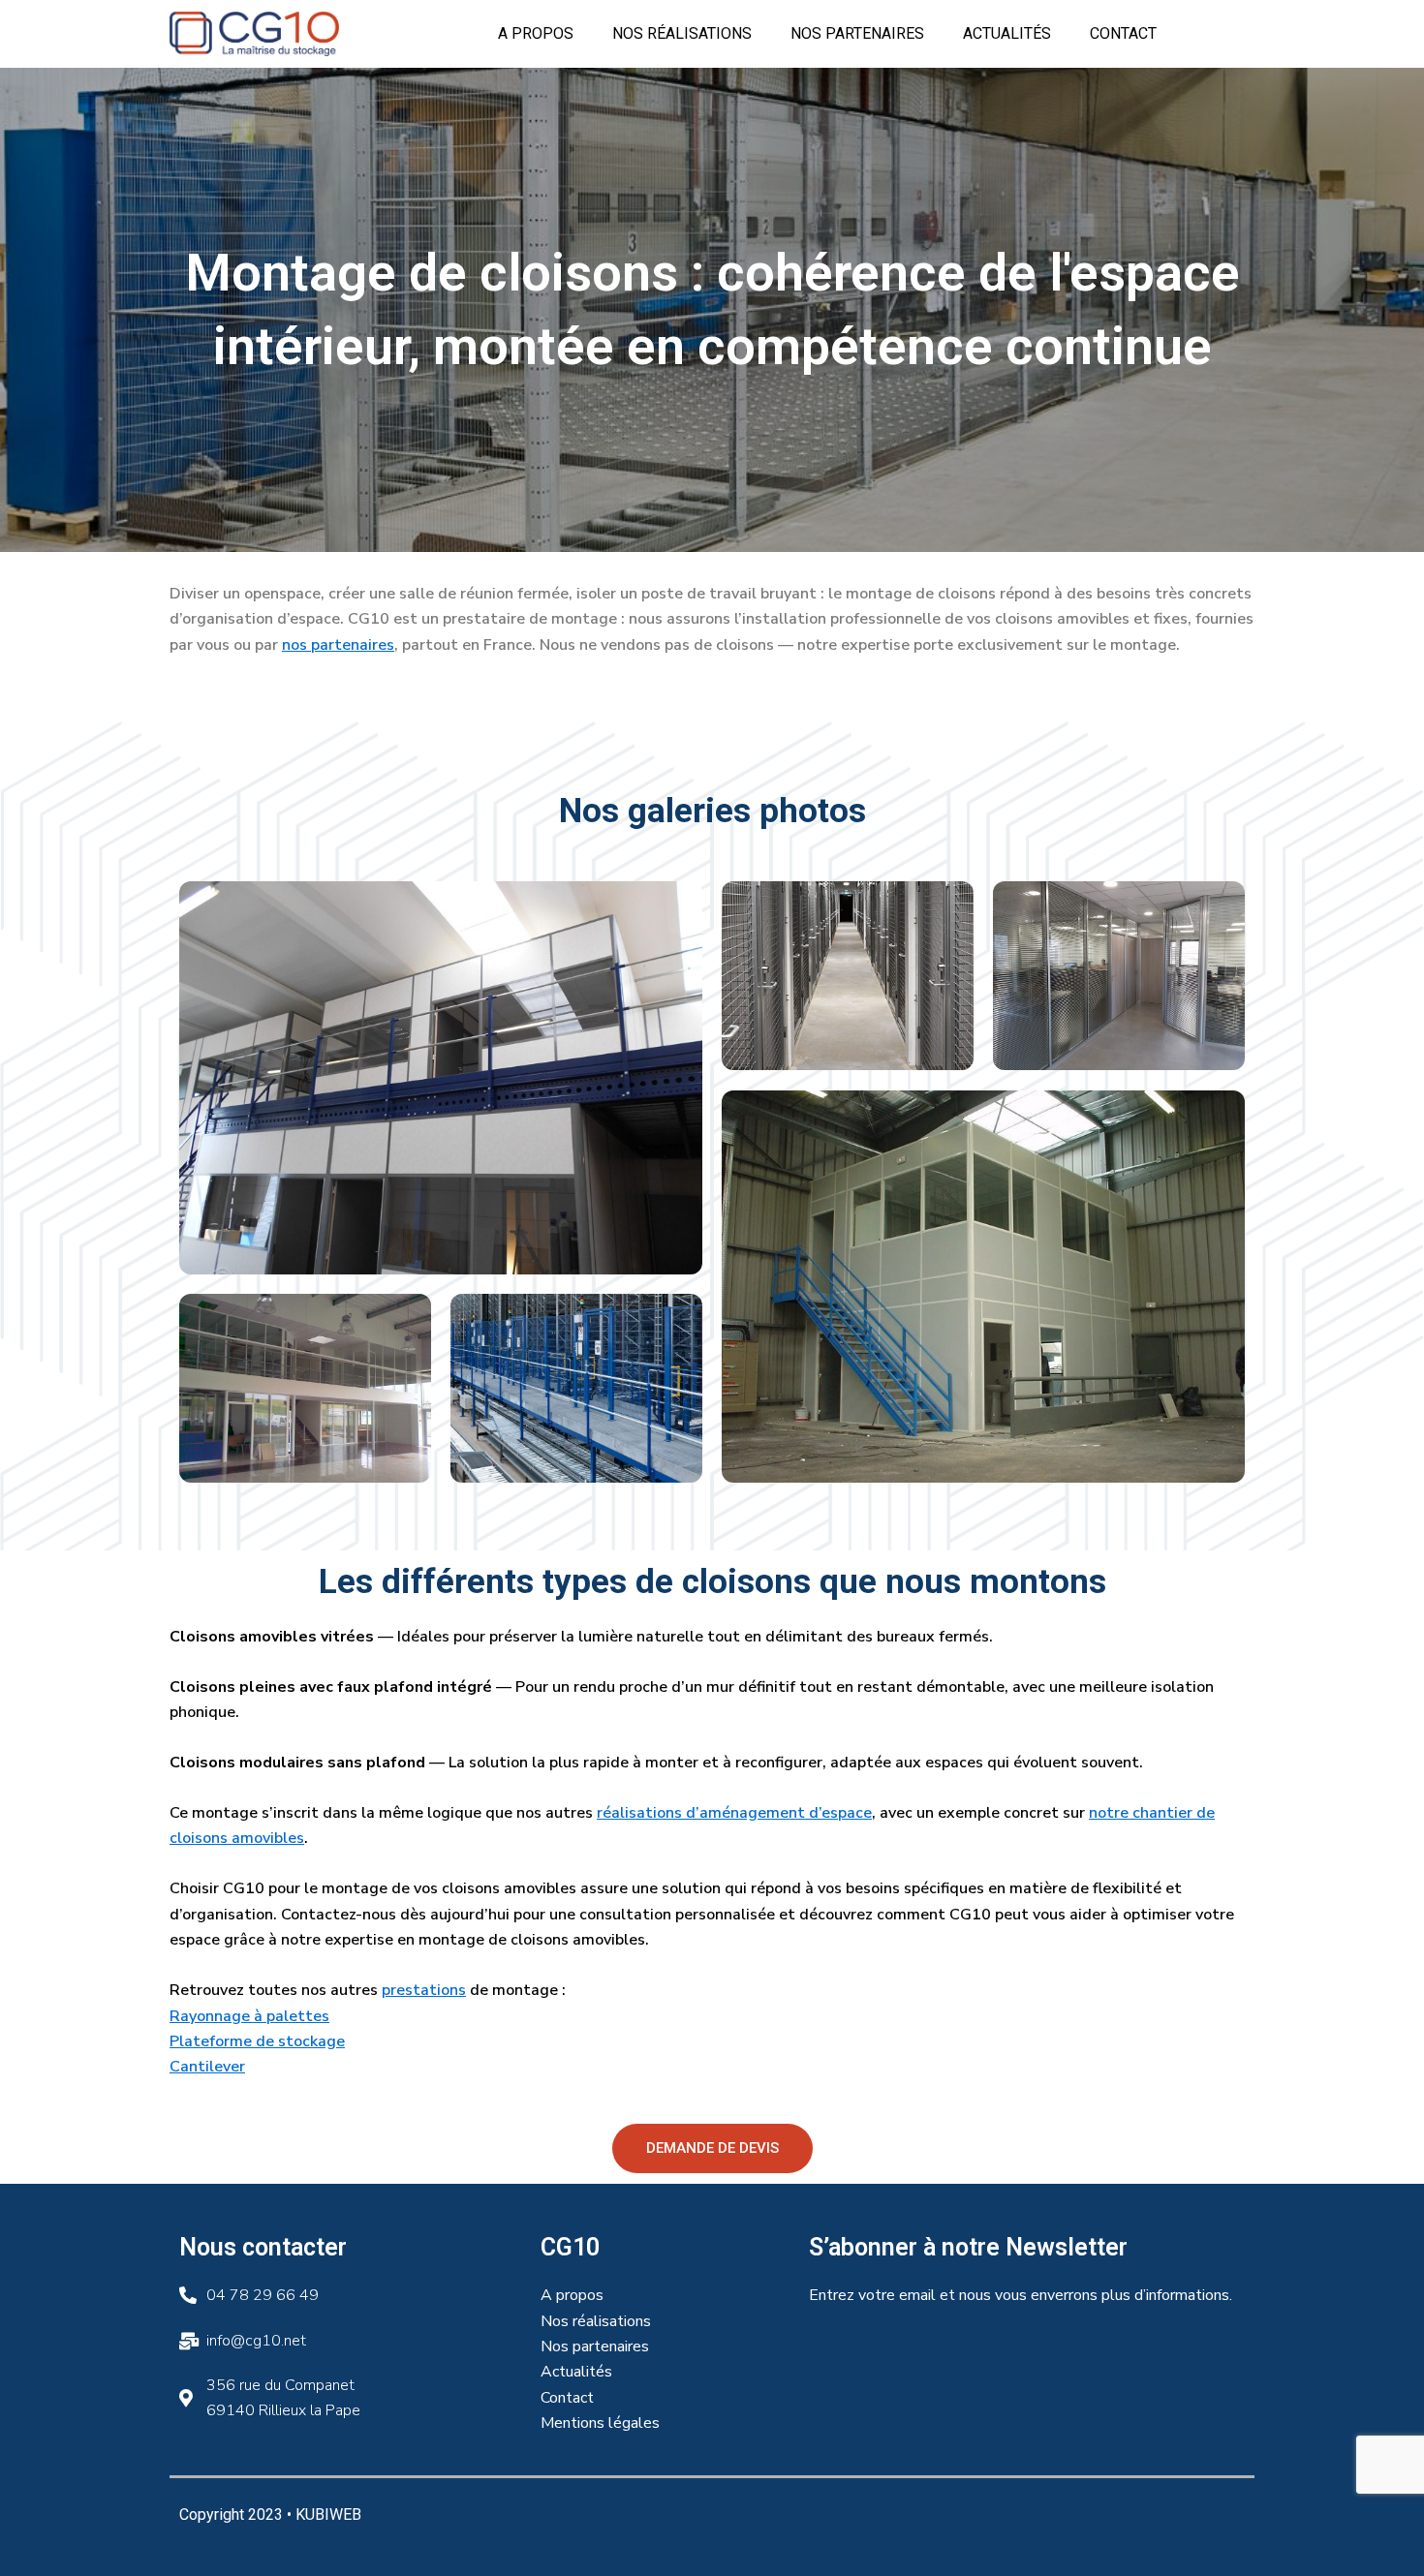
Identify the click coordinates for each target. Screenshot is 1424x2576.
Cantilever (207, 2067)
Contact (1123, 33)
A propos (536, 33)
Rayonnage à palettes (249, 2016)
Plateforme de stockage (257, 2041)
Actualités (1007, 33)
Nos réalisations (682, 33)
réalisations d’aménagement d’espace (734, 1813)
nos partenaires (338, 645)
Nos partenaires (857, 33)
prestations (424, 1990)
